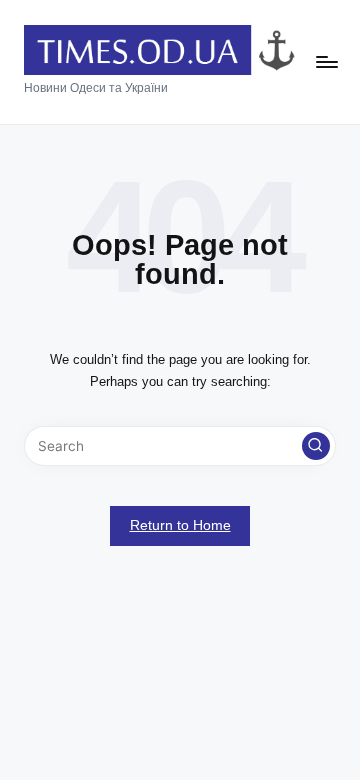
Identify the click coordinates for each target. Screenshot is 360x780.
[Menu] (326, 62)
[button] (316, 446)
